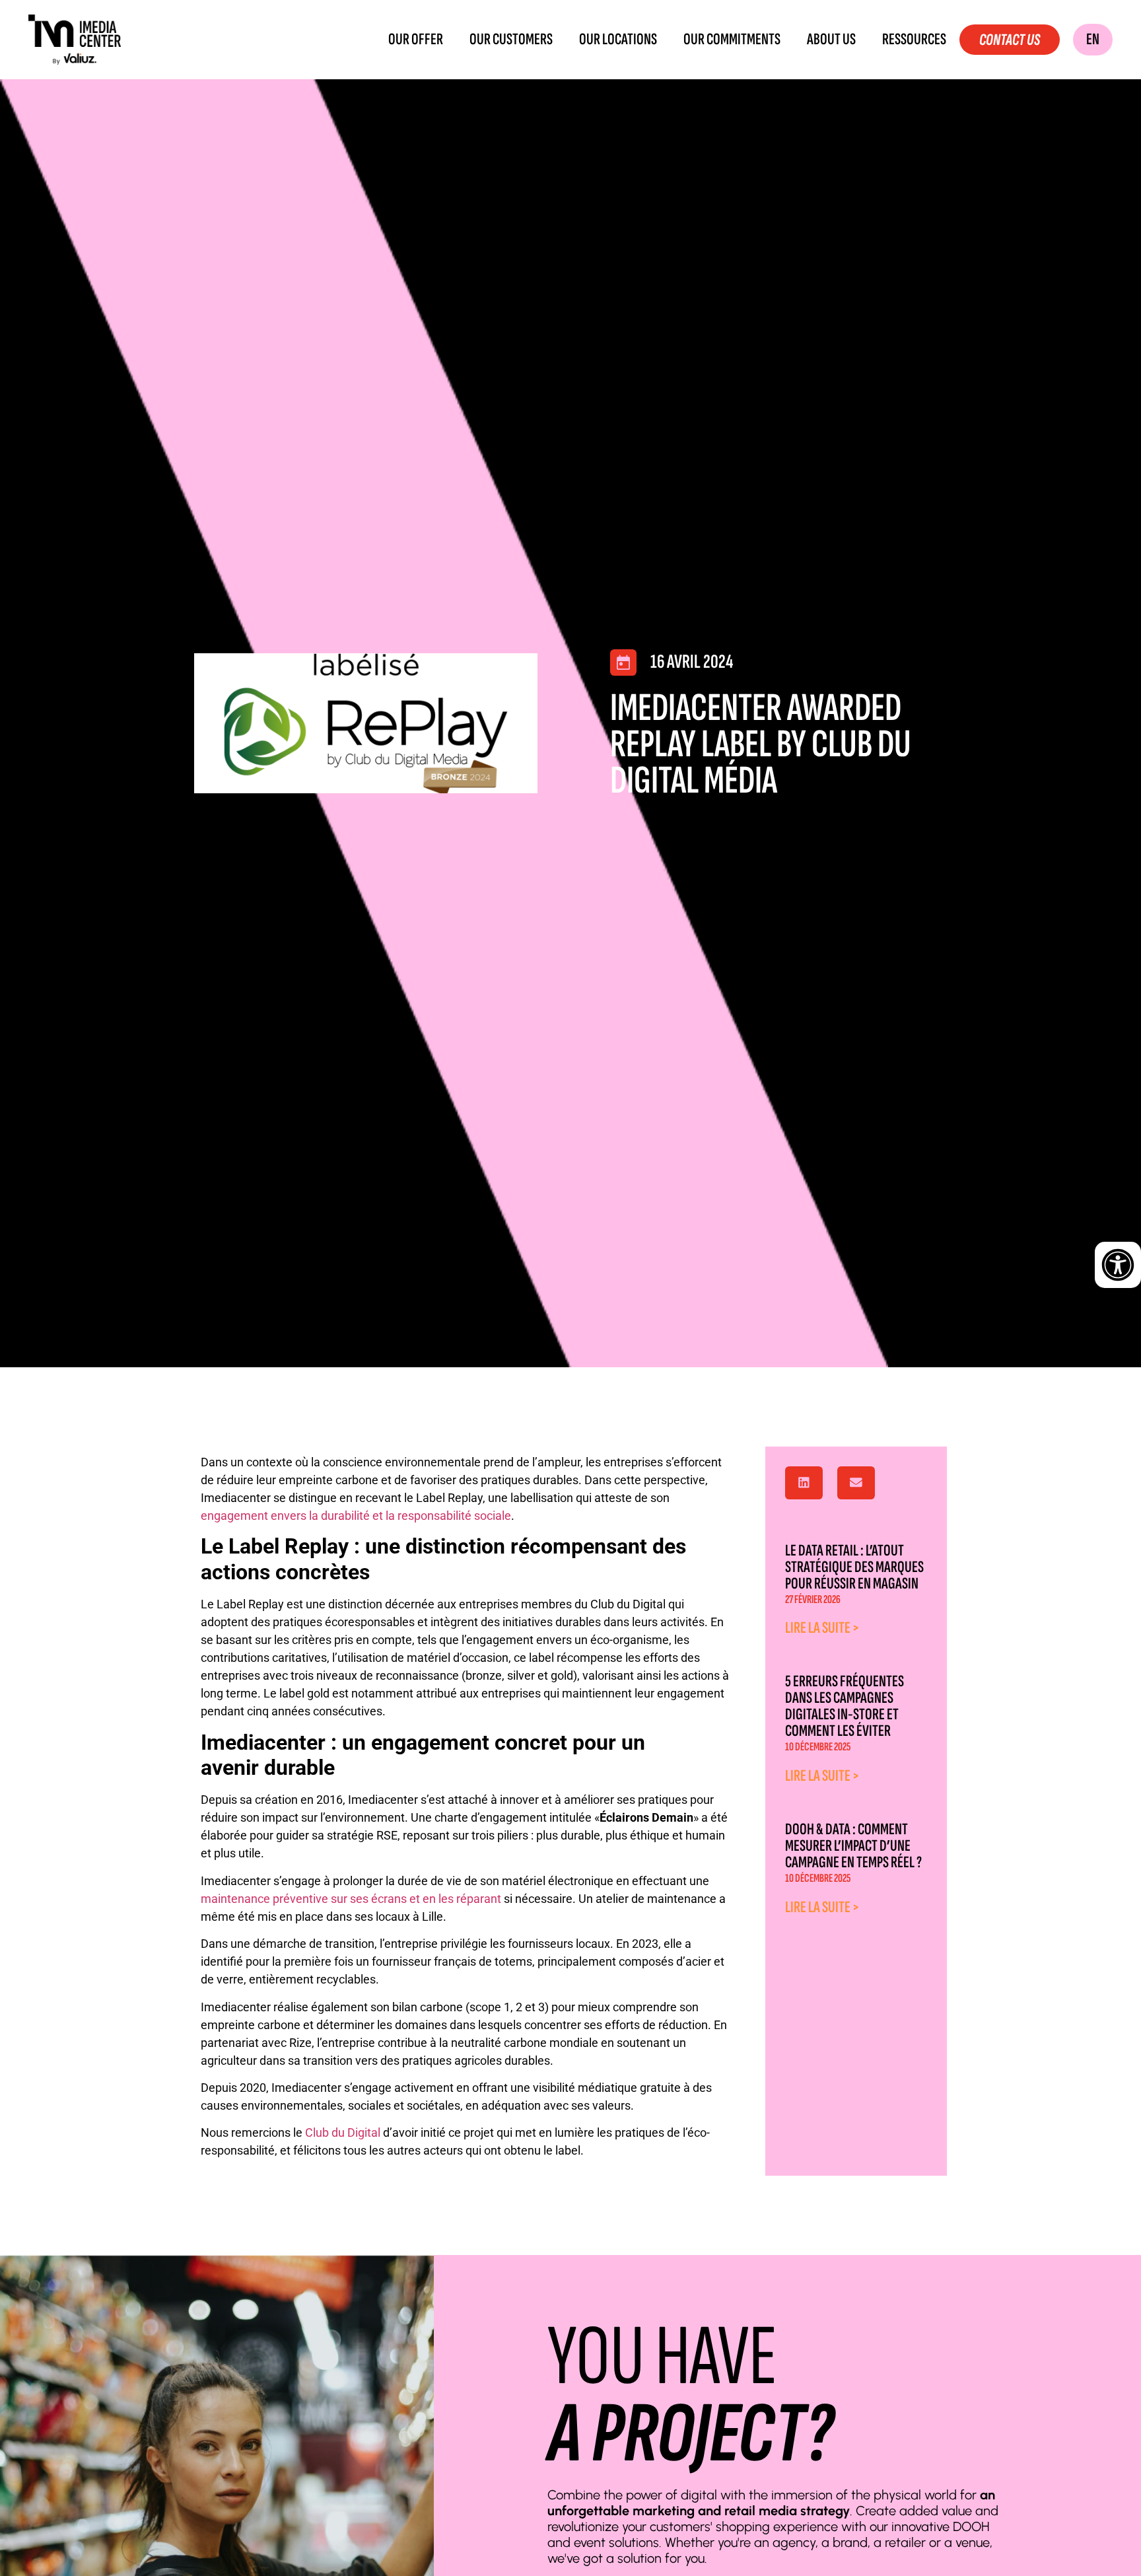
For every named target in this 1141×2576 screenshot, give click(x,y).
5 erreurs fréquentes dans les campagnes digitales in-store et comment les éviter (845, 1706)
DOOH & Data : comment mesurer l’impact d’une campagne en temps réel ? (853, 1846)
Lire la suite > (822, 1628)
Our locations (618, 40)
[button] (804, 1483)
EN (1093, 39)
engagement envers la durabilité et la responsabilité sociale (356, 1516)
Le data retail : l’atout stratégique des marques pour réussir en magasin (854, 1567)
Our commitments (732, 40)
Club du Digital (344, 2132)
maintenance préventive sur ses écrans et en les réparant (351, 1899)
